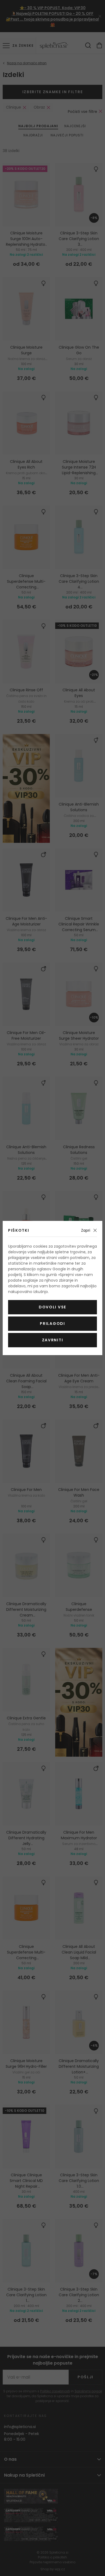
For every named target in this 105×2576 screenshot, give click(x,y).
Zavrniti (52, 1340)
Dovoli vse (52, 1307)
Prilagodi (52, 1324)
